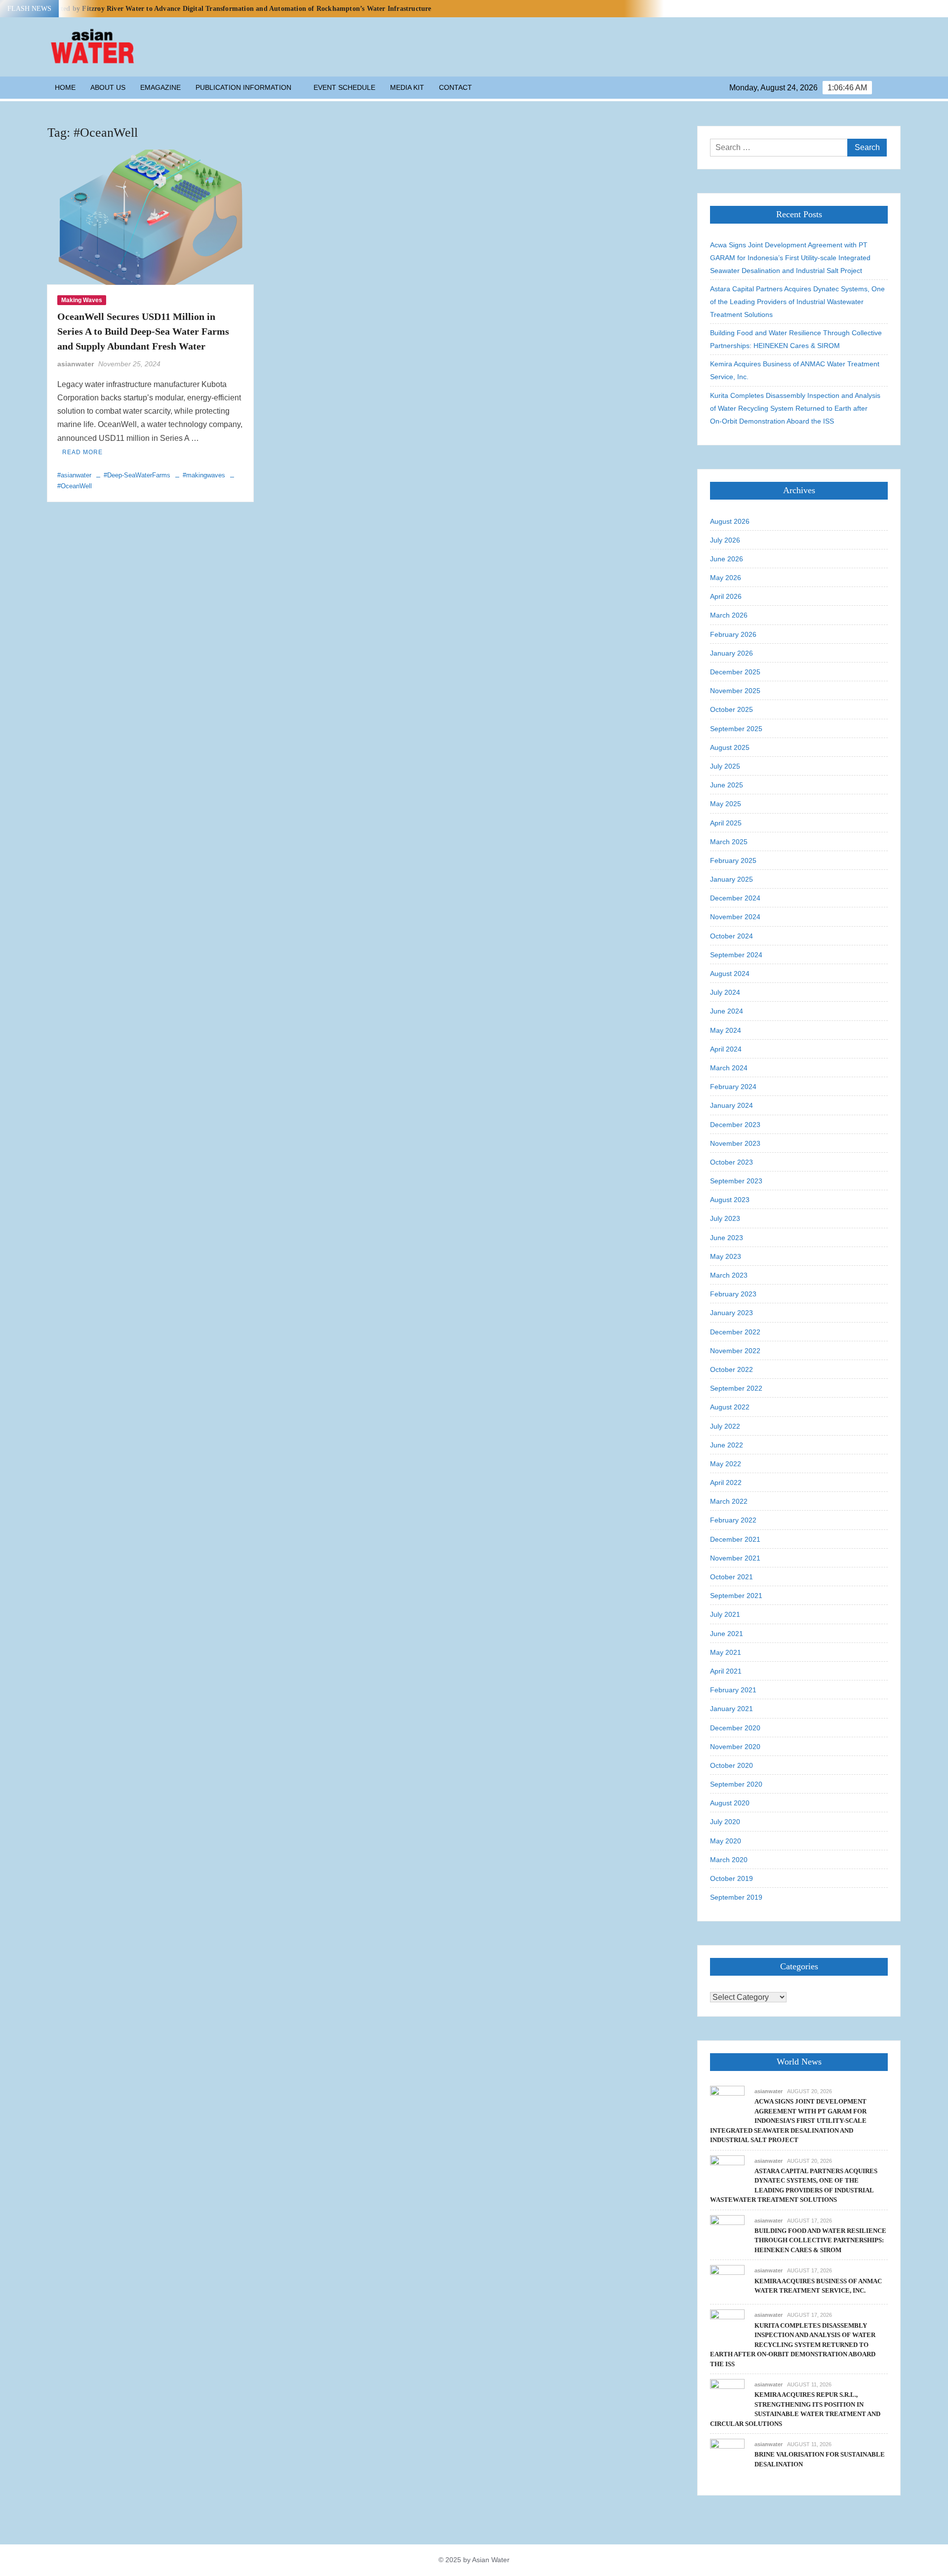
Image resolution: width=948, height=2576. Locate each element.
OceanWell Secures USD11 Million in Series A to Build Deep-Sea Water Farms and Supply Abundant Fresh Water (143, 331)
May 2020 (726, 1841)
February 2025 (733, 860)
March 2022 (729, 1501)
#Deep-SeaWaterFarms (137, 475)
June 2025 (727, 785)
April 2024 (726, 1049)
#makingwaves (204, 475)
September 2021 (736, 1596)
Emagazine (160, 87)
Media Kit (407, 87)
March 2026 (729, 615)
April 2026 (726, 596)
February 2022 (733, 1520)
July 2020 (725, 1822)
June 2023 (727, 1238)
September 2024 (736, 955)
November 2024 (735, 917)
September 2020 (736, 1784)
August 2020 (730, 1803)
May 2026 (726, 578)
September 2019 (736, 1897)
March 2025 (729, 842)
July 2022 (725, 1426)
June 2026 (727, 559)
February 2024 (733, 1087)
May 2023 (726, 1256)
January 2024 (731, 1105)
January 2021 (731, 1709)
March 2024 (729, 1068)
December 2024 (735, 898)
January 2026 (731, 653)
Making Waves (82, 300)
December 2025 (735, 672)
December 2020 (735, 1728)
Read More (82, 452)
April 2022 (726, 1483)
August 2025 (730, 747)
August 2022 (730, 1407)
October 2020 (731, 1765)
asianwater (76, 364)
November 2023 (735, 1143)
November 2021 (735, 1558)
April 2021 (726, 1671)
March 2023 (729, 1275)
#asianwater (74, 475)
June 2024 (727, 1011)
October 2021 (731, 1577)
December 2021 (735, 1539)
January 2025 (731, 879)
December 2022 (735, 1332)
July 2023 (725, 1218)
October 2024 (731, 936)
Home (65, 87)
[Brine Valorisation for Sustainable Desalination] (727, 2455)
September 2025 (736, 729)
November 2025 (735, 691)
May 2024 (726, 1030)
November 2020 (735, 1747)
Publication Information (243, 87)
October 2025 (731, 709)
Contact (455, 87)
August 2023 (730, 1200)
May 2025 (726, 804)
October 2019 (731, 1878)
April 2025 (726, 823)
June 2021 (727, 1634)
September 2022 (736, 1388)
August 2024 (730, 974)
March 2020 (729, 1860)
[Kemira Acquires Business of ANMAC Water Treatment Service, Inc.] (727, 2282)
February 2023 (733, 1294)
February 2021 (733, 1690)
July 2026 (725, 540)
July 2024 (725, 992)
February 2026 (733, 634)
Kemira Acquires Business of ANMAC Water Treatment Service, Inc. (795, 370)
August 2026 (730, 521)
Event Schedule (344, 87)
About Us (108, 87)
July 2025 (725, 766)
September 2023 (736, 1181)
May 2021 (726, 1652)
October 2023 (731, 1162)
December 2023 (735, 1125)
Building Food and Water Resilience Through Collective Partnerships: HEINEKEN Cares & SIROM (796, 339)
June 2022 (727, 1445)
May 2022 (726, 1464)
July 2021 (725, 1614)
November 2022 (735, 1351)
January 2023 (731, 1313)
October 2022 (731, 1369)
